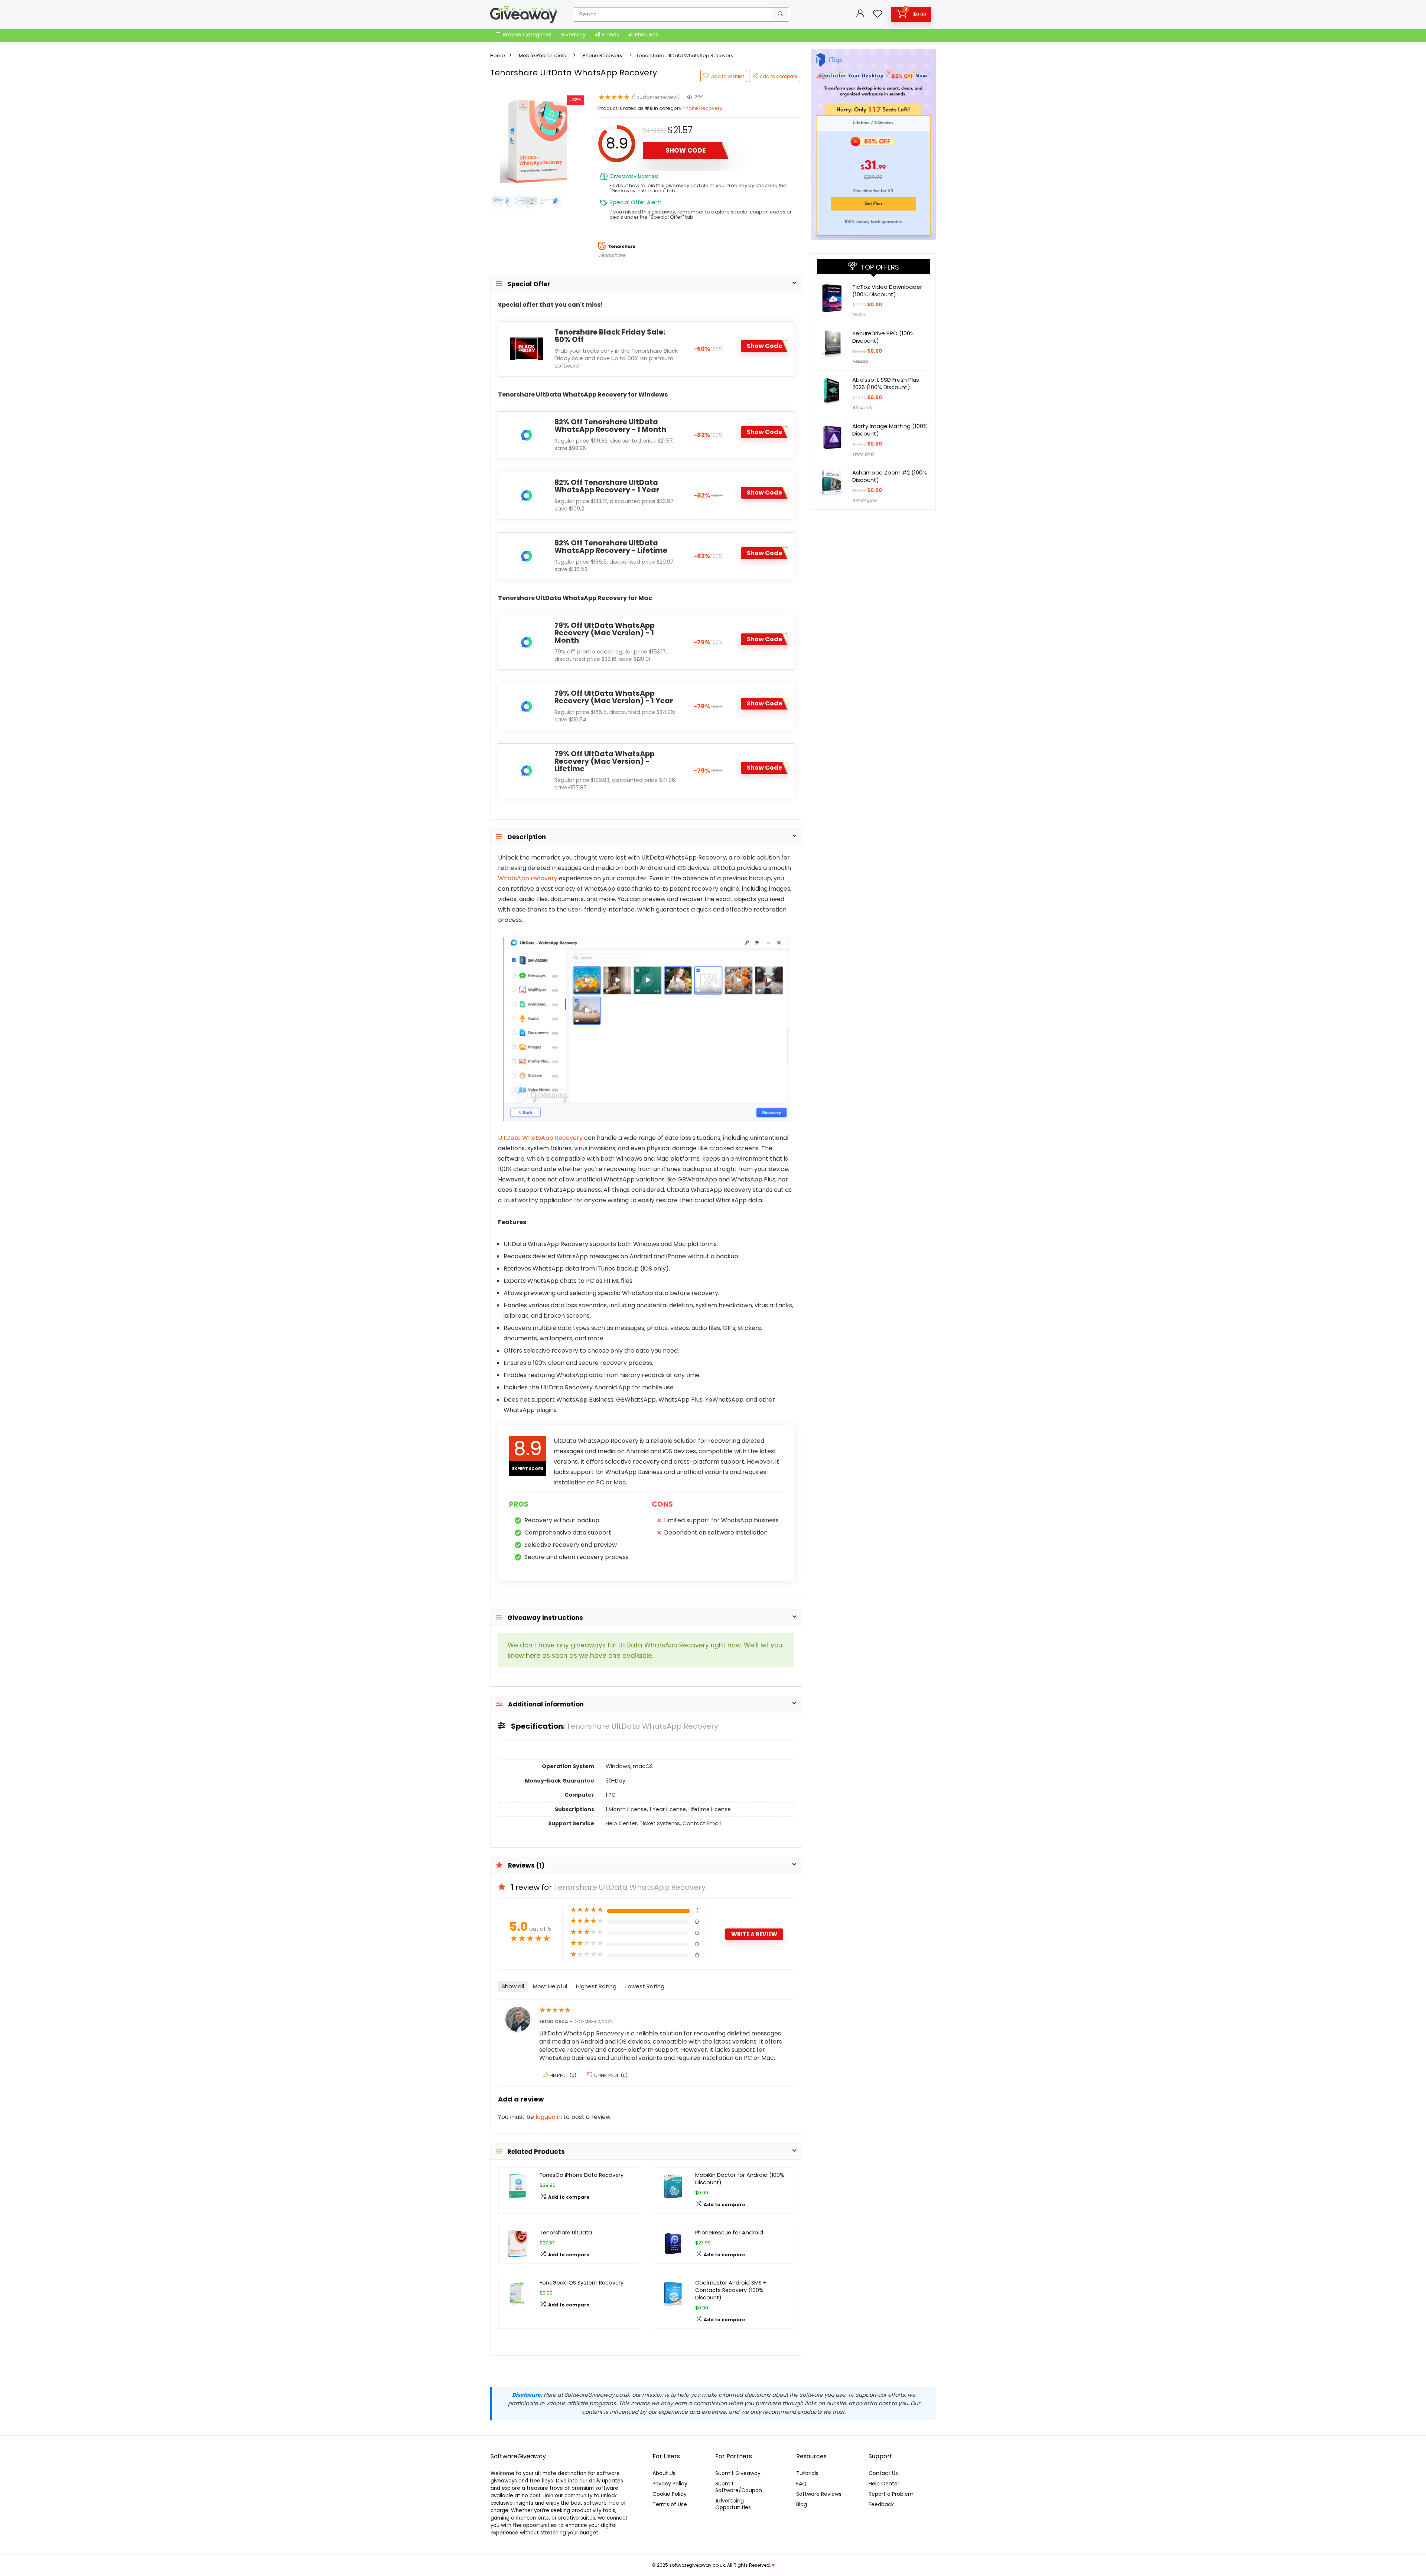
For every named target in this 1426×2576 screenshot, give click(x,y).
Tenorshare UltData (566, 2233)
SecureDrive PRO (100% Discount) (883, 337)
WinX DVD (863, 454)
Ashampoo (865, 500)
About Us (664, 2473)
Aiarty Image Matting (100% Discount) (890, 430)
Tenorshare (612, 255)
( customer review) (656, 97)
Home (498, 56)
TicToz (859, 315)
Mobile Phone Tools (542, 56)
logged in (549, 2117)
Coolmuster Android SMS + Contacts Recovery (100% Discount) (731, 2290)
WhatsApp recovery (528, 878)
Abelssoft (862, 407)
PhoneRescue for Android (729, 2233)
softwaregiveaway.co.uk (697, 2565)
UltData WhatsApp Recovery (540, 1138)
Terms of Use (670, 2504)
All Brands (607, 35)
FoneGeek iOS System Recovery (582, 2283)
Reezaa (860, 361)
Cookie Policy (670, 2494)
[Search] (780, 14)
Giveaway (573, 35)
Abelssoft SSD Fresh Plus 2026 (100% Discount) (886, 383)
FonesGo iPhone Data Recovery (582, 2175)
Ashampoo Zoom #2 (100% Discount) (890, 476)
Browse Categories (527, 35)
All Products (643, 35)
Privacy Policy (670, 2484)
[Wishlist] (878, 14)
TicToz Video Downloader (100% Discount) (887, 291)
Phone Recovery (603, 56)
